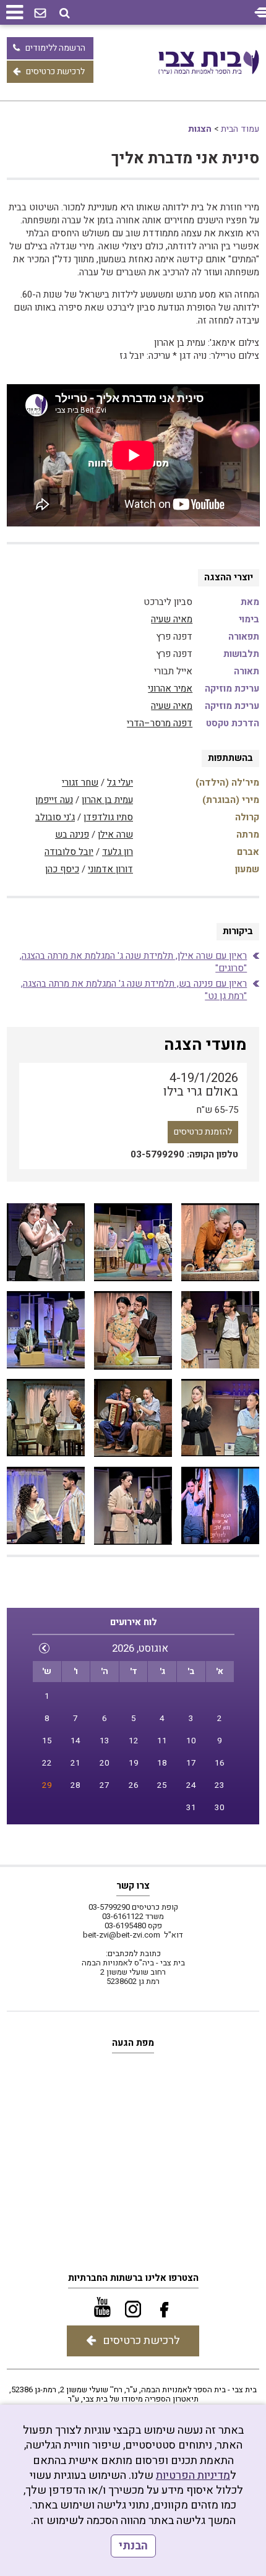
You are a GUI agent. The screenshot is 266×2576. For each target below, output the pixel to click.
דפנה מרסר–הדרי (160, 723)
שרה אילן (115, 835)
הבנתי (133, 2546)
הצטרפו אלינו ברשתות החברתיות (133, 2278)
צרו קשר (133, 1886)
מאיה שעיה (172, 619)
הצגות (200, 129)
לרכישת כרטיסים (55, 71)
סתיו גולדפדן (108, 817)
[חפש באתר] (65, 13)
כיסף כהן (62, 869)
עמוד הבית (240, 129)
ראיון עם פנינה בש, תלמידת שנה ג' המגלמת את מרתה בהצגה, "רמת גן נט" (134, 990)
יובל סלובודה (69, 852)
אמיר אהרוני (170, 689)
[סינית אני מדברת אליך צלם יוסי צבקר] (220, 1243)
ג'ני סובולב (55, 817)
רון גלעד (118, 852)
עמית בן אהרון (107, 800)
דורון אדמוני (110, 869)
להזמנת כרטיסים (203, 1132)
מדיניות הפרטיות (193, 2475)
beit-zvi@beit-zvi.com (122, 1935)
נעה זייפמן (54, 800)
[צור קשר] (40, 14)
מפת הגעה (133, 2043)
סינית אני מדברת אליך (185, 159)
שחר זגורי (80, 783)
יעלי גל (120, 783)
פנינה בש (72, 835)
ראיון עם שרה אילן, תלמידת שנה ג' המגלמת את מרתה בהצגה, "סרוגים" (133, 962)
